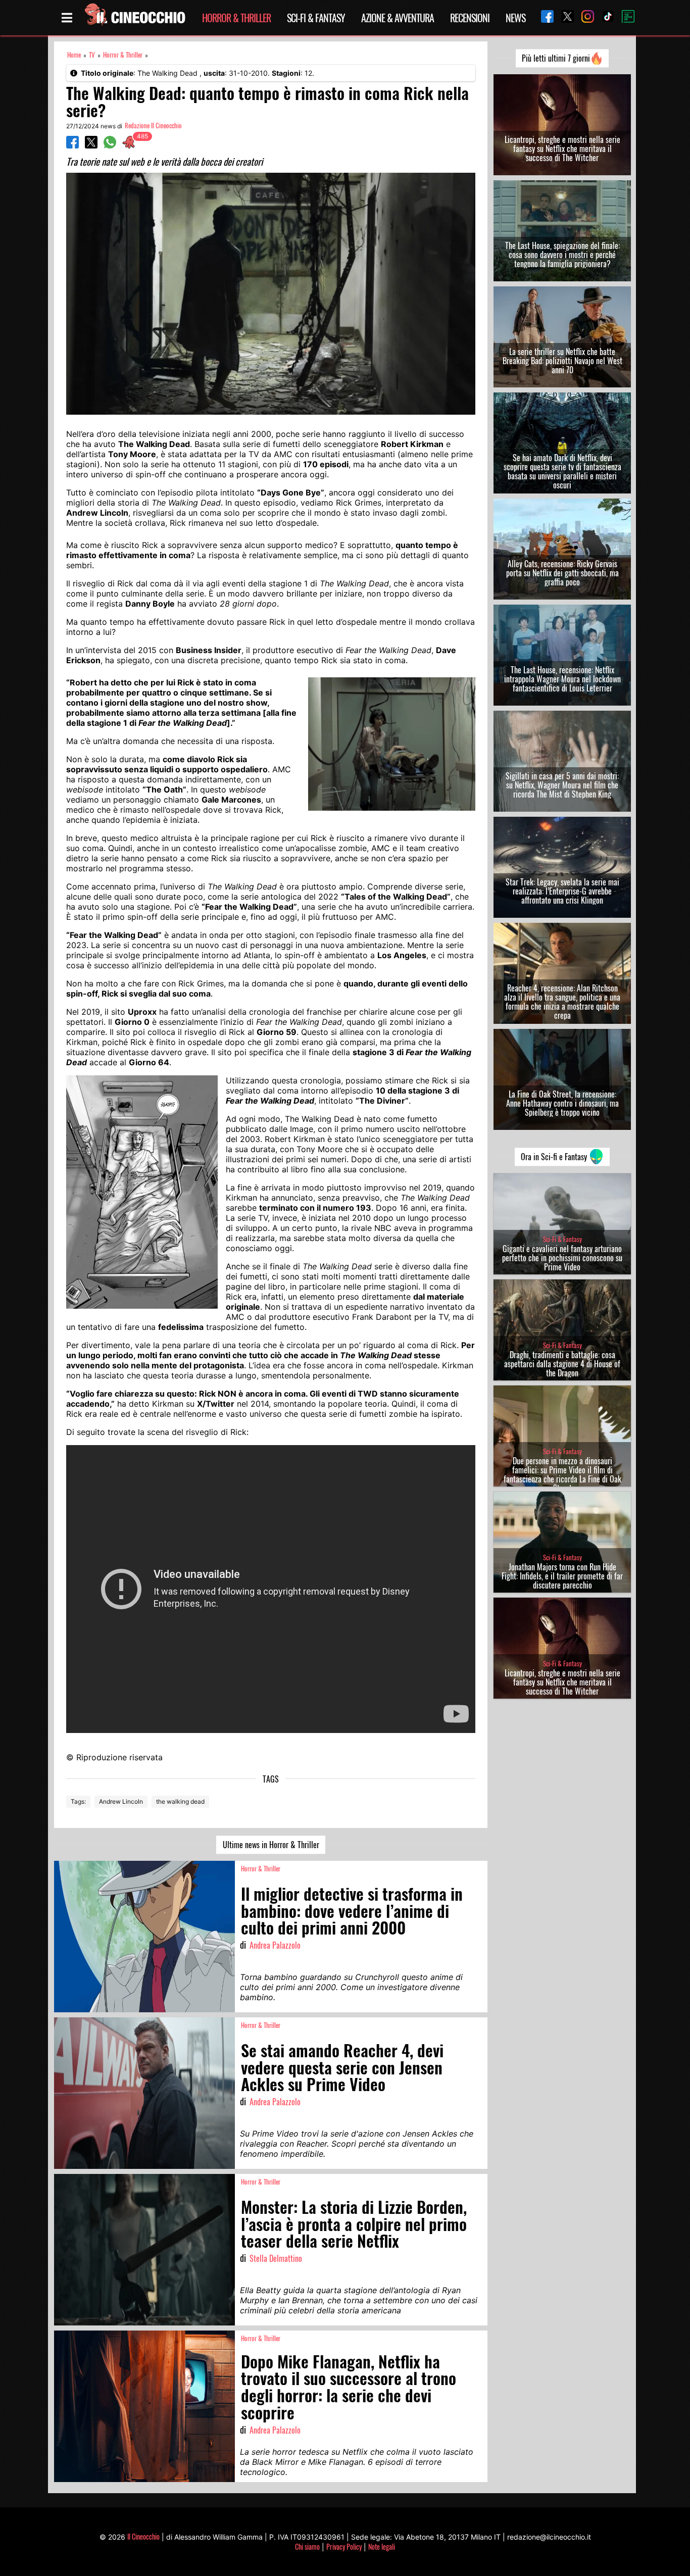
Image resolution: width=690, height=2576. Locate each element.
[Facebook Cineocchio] (544, 17)
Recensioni (470, 18)
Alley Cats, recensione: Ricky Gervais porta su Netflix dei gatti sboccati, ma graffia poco (562, 573)
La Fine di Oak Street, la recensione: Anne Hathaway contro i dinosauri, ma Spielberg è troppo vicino (562, 1103)
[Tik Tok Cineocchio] (604, 17)
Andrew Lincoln (121, 1801)
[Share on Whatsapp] (110, 145)
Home (74, 55)
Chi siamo (307, 2546)
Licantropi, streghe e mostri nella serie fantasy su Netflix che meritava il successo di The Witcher (562, 148)
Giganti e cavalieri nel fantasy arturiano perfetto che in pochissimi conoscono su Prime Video (562, 1258)
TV (92, 55)
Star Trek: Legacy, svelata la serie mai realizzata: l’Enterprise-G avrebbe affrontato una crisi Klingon (562, 891)
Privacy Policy (344, 2546)
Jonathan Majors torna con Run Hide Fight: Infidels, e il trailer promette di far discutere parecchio (562, 1576)
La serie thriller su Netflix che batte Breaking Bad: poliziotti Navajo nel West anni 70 (562, 361)
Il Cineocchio (143, 2536)
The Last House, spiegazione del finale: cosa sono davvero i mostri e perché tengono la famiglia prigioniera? (562, 255)
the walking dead (180, 1801)
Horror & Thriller (236, 18)
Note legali (382, 2546)
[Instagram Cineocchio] (584, 17)
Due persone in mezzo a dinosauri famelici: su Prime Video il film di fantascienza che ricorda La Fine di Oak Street (562, 1474)
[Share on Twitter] (91, 145)
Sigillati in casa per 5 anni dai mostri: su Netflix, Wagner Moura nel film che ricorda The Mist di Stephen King (562, 785)
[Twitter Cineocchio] (564, 17)
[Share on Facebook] (72, 145)
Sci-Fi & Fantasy (316, 18)
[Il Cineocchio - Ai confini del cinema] (134, 18)
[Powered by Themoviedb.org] (624, 18)
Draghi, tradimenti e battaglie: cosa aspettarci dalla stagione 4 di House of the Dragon (562, 1364)
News (515, 18)
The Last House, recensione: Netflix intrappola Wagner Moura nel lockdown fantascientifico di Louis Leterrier (562, 679)
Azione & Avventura (398, 18)
